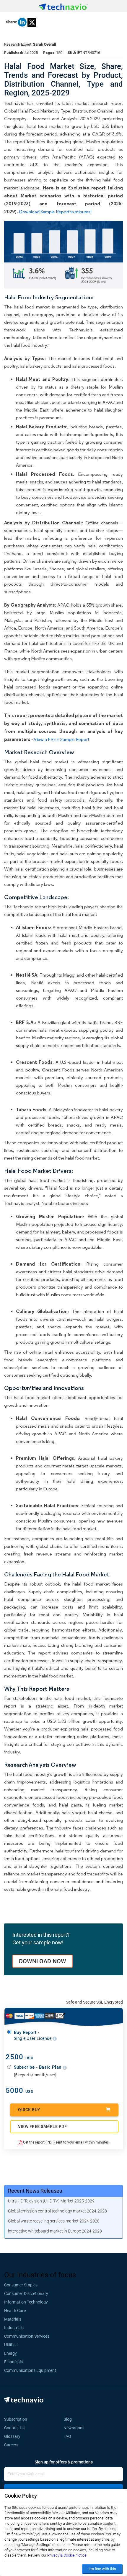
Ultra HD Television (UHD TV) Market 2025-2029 (51, 2201)
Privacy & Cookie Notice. (67, 2555)
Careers (11, 2445)
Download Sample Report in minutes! (55, 212)
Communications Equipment (30, 2370)
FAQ (69, 2436)
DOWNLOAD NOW (43, 1961)
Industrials (14, 2328)
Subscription (16, 2419)
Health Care (15, 2311)
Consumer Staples (21, 2285)
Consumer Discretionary (26, 2293)
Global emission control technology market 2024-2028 (57, 2211)
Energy (10, 2353)
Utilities (11, 2345)
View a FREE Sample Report (61, 739)
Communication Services (27, 2336)
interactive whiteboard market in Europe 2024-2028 (55, 2231)
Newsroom (75, 2428)
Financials (13, 2362)
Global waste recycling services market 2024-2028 (54, 2221)
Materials (13, 2319)
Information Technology (26, 2302)
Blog (69, 2419)
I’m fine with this (102, 2569)
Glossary (12, 2436)
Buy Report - (33, 2035)
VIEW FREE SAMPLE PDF (42, 2126)
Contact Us (14, 2428)
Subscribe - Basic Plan (38, 2067)
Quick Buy (29, 2110)
